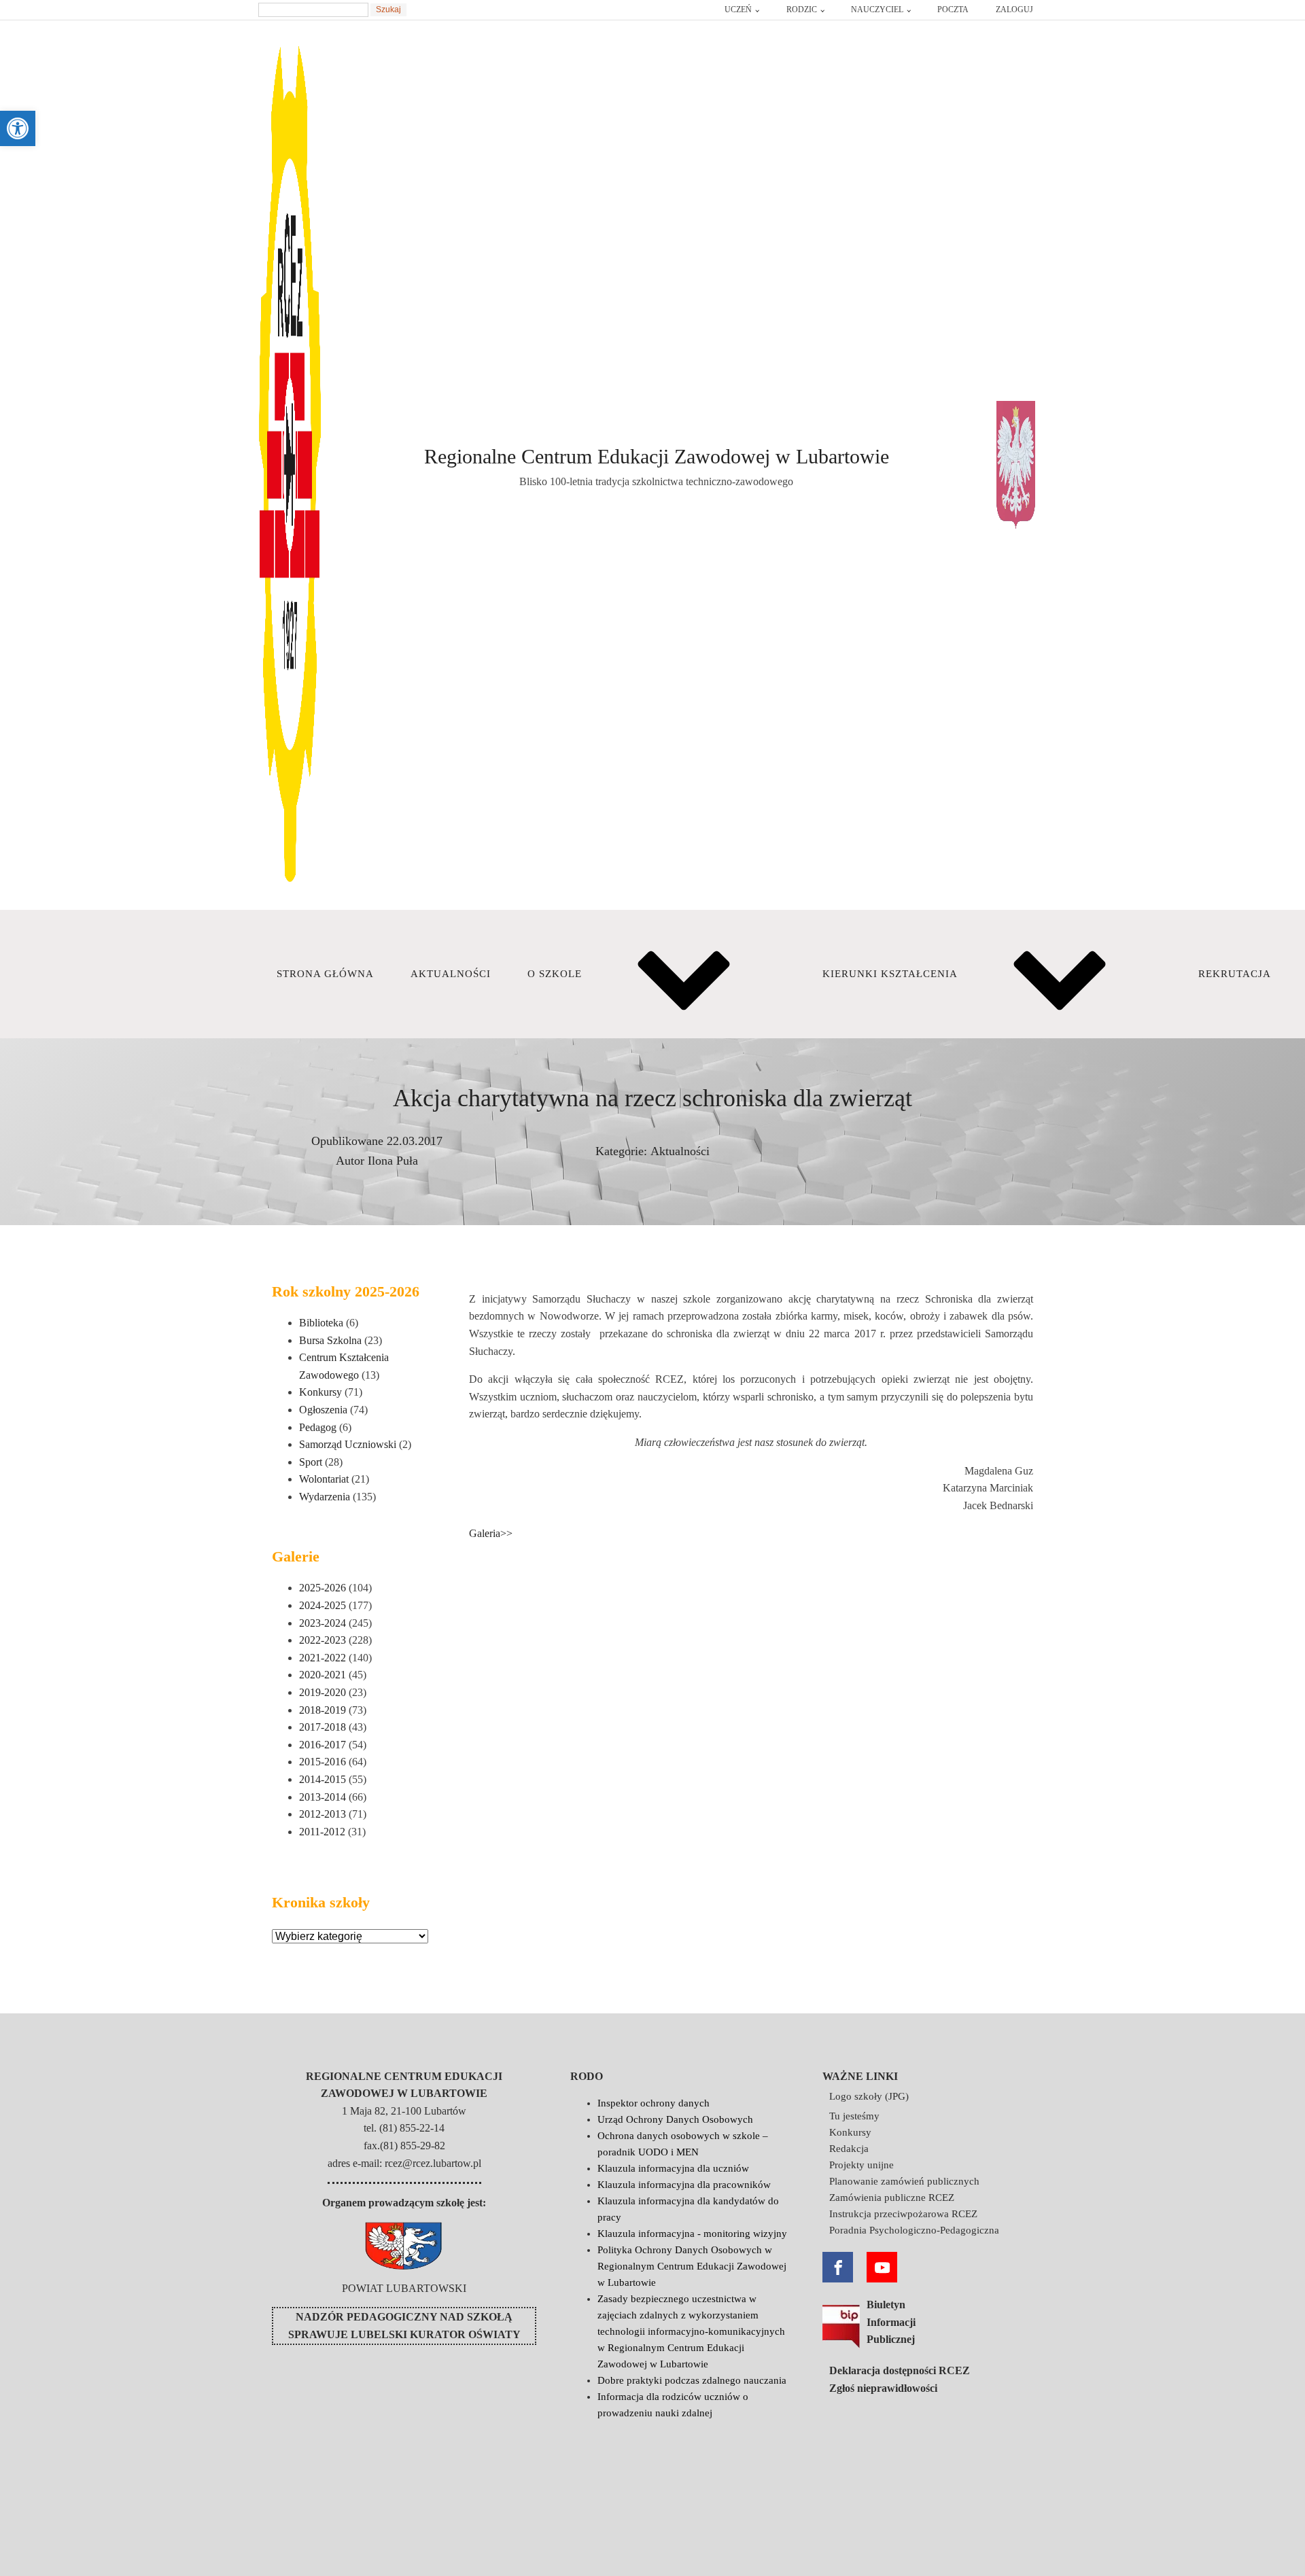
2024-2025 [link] (323, 1605)
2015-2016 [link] (323, 1762)
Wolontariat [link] (324, 1479)
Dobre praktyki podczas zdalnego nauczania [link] (692, 2380)
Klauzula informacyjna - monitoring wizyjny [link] (692, 2234)
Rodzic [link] (802, 10)
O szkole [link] (555, 974)
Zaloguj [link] (1014, 10)
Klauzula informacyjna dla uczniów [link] (673, 2168)
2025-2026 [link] (323, 1588)
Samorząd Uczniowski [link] (348, 1444)
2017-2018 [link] (323, 1727)
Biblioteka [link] (321, 1323)
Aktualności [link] (451, 974)
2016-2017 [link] (323, 1745)
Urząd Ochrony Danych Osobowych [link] (675, 2119)
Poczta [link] (953, 10)
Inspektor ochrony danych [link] (654, 2103)
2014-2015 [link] (323, 1779)
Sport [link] (311, 1462)
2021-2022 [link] (323, 1658)
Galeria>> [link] (491, 1533)
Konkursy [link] (320, 1392)
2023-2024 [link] (323, 1623)
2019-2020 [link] (323, 1692)
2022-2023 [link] (323, 1640)
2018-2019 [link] (323, 1710)
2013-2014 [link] (323, 1797)
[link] (18, 128)
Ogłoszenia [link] (323, 1410)
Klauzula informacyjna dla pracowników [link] (684, 2185)
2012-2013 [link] (323, 1814)
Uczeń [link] (738, 10)
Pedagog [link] (318, 1427)
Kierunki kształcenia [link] (890, 974)
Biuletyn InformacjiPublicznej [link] (891, 2322)
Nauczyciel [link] (877, 10)
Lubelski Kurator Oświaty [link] (436, 2334)
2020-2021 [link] (323, 1675)
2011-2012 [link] (322, 1832)
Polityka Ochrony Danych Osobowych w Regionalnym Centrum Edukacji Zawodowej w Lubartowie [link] (692, 2266)
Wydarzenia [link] (325, 1497)
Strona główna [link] (325, 974)
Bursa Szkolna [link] (330, 1340)
